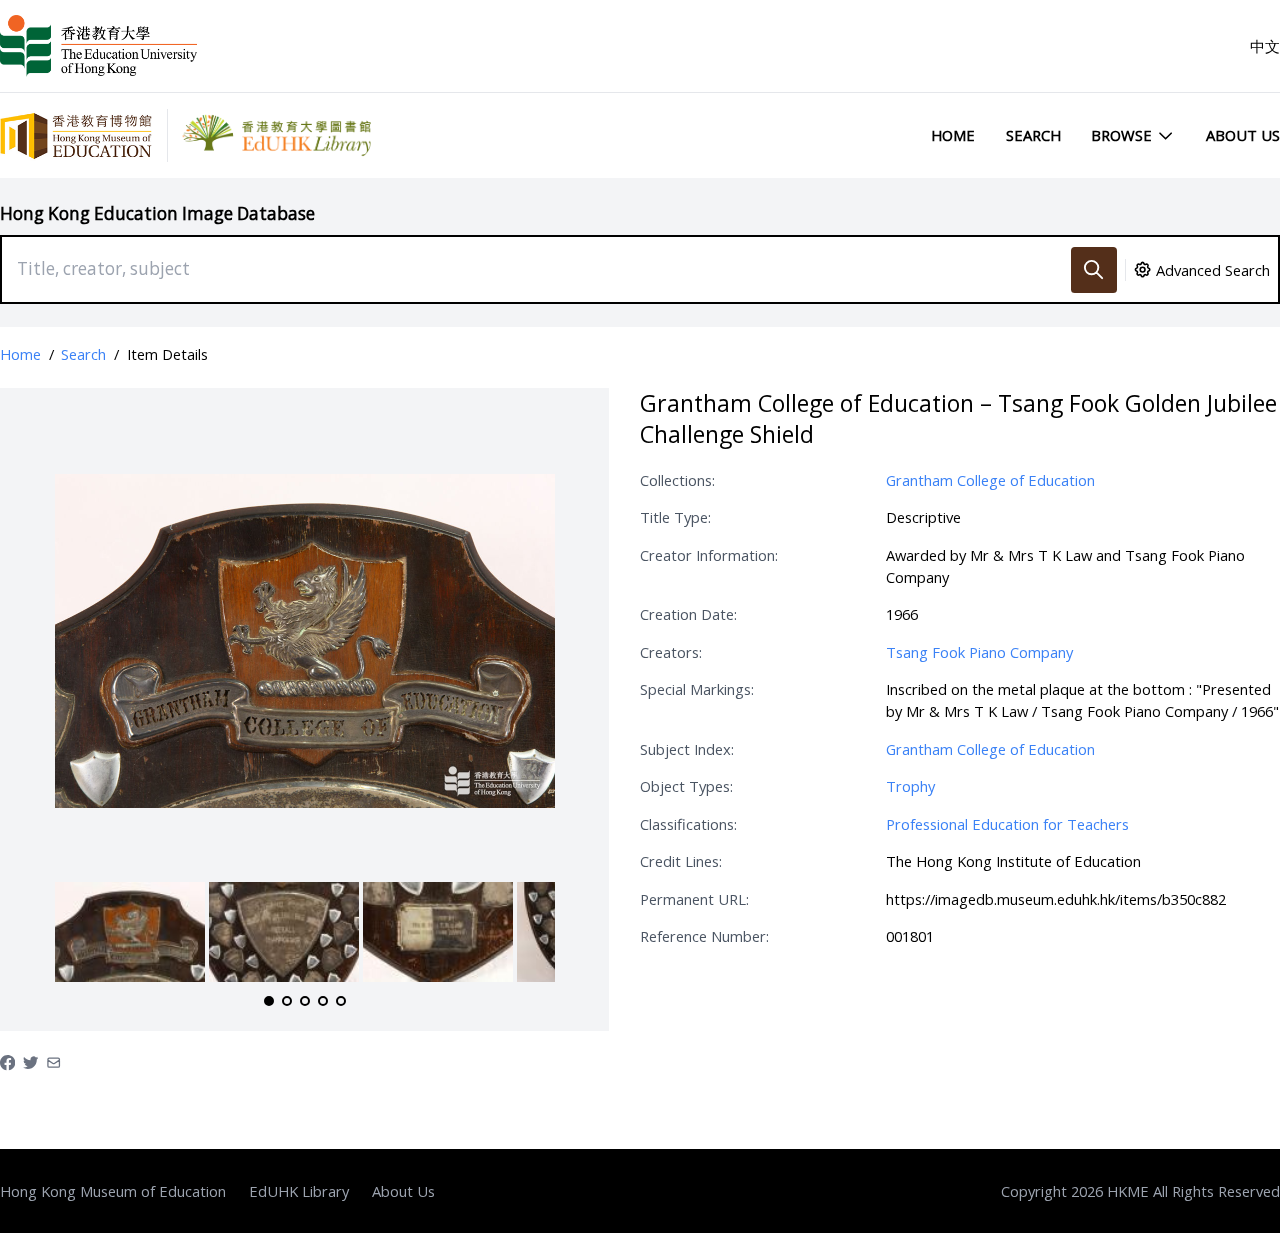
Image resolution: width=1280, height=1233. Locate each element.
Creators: (671, 652)
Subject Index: (687, 749)
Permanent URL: (694, 899)
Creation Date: (688, 614)
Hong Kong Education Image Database (157, 213)
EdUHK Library (299, 1191)
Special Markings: (697, 689)
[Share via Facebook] (7, 1061)
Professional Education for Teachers (1007, 824)
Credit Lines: (681, 861)
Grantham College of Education (990, 480)
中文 (1265, 46)
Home (953, 135)
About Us (1243, 135)
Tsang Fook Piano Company (979, 652)
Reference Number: (704, 936)
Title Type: (675, 517)
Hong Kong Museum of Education (113, 1191)
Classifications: (688, 824)
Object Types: (686, 786)
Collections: (677, 480)
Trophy (910, 786)
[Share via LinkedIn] (53, 1061)
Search (1033, 135)
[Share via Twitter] (30, 1061)
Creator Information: (709, 555)
